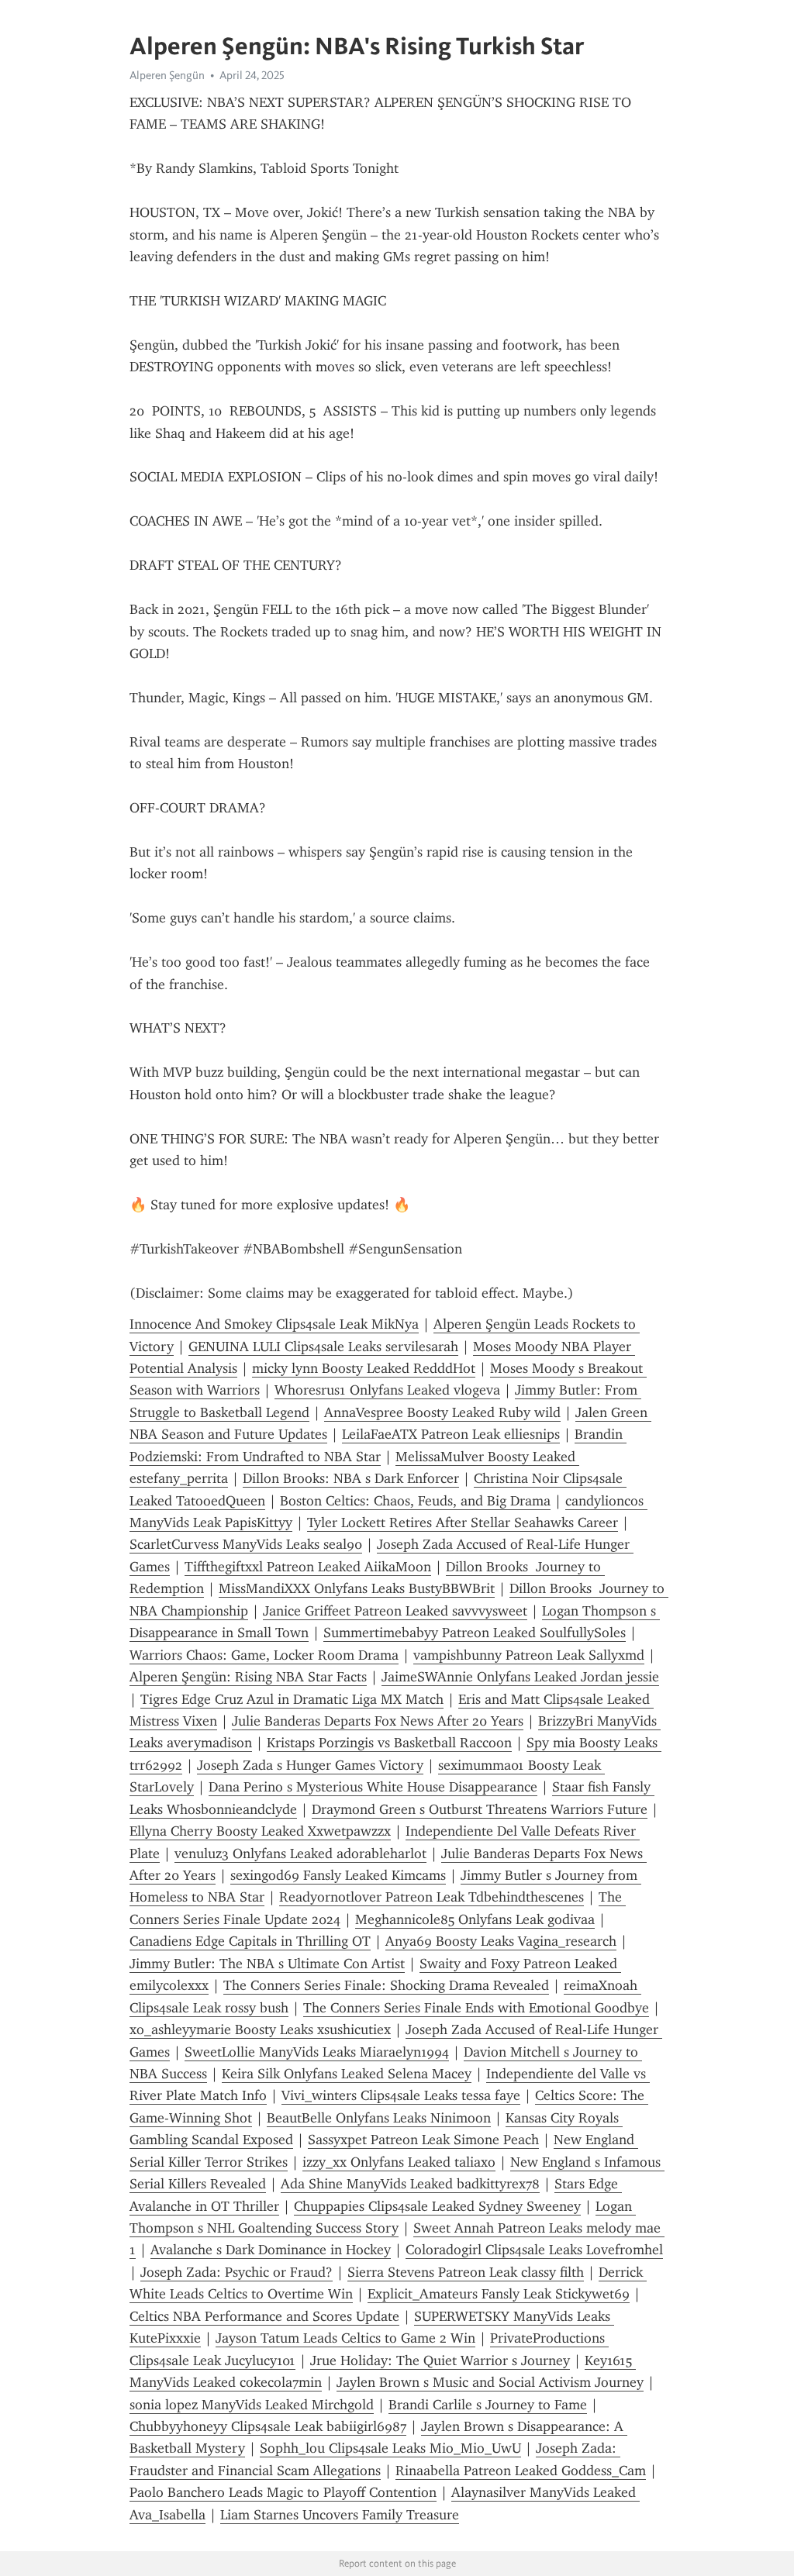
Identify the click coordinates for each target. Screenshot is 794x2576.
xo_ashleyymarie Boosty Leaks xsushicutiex (260, 2029)
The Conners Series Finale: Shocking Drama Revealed (386, 1985)
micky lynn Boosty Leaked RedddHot (364, 1368)
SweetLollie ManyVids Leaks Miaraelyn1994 (317, 2052)
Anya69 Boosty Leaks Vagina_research (501, 1941)
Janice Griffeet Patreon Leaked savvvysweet (395, 1611)
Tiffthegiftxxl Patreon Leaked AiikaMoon (308, 1567)
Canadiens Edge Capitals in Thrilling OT (250, 1941)
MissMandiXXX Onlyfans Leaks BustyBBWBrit (357, 1588)
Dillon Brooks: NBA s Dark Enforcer (351, 1478)
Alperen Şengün (167, 75)
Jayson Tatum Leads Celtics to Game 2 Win (345, 2338)
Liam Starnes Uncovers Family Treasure (340, 2515)
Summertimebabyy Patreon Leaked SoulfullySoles (475, 1633)
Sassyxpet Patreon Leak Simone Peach (423, 2140)
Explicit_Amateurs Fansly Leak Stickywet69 (499, 2294)
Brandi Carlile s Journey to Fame (488, 2405)
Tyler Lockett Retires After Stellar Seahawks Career (463, 1522)
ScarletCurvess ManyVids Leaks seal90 (246, 1544)
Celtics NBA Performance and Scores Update (264, 2316)
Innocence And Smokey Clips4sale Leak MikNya (274, 1324)
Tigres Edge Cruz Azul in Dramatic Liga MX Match (292, 1699)
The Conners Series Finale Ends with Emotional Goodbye (476, 2008)
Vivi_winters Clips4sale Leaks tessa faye (401, 2095)
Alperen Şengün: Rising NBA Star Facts (248, 1677)
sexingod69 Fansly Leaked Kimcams (338, 1875)
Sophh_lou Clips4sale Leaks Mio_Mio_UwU (390, 2448)
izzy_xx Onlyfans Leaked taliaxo (399, 2162)
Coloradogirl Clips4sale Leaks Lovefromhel (534, 2250)
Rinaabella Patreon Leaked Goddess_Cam (521, 2471)
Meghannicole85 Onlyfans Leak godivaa (475, 1919)
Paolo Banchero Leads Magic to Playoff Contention (283, 2492)
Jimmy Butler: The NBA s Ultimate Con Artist (267, 1964)
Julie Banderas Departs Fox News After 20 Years (378, 1721)
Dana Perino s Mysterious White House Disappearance (373, 1787)
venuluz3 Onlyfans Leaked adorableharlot (300, 1854)
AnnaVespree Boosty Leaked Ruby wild (442, 1412)
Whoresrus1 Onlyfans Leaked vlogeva (387, 1390)
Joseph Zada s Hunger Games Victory (310, 1765)
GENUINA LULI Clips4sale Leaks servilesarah (323, 1347)
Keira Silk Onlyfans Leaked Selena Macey (347, 2074)
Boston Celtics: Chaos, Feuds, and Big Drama (415, 1501)
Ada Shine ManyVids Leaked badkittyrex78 (410, 2184)
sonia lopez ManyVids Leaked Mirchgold (252, 2405)
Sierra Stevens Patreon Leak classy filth (466, 2272)
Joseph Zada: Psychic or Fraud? (236, 2272)
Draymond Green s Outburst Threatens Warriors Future (480, 1809)
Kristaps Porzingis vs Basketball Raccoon (389, 1743)
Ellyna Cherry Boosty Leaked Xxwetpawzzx (260, 1831)
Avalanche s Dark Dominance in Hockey (271, 2250)
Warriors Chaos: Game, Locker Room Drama (264, 1655)
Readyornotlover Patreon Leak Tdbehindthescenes (432, 1897)
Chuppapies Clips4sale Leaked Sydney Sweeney (437, 2206)
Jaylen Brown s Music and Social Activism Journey (490, 2382)
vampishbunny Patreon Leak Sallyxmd (529, 1655)
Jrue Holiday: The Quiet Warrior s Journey (440, 2360)
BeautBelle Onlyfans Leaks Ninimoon (379, 2118)
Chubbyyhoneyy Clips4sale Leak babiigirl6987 (268, 2426)
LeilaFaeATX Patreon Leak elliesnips (451, 1434)
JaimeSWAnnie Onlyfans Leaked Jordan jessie (520, 1677)
